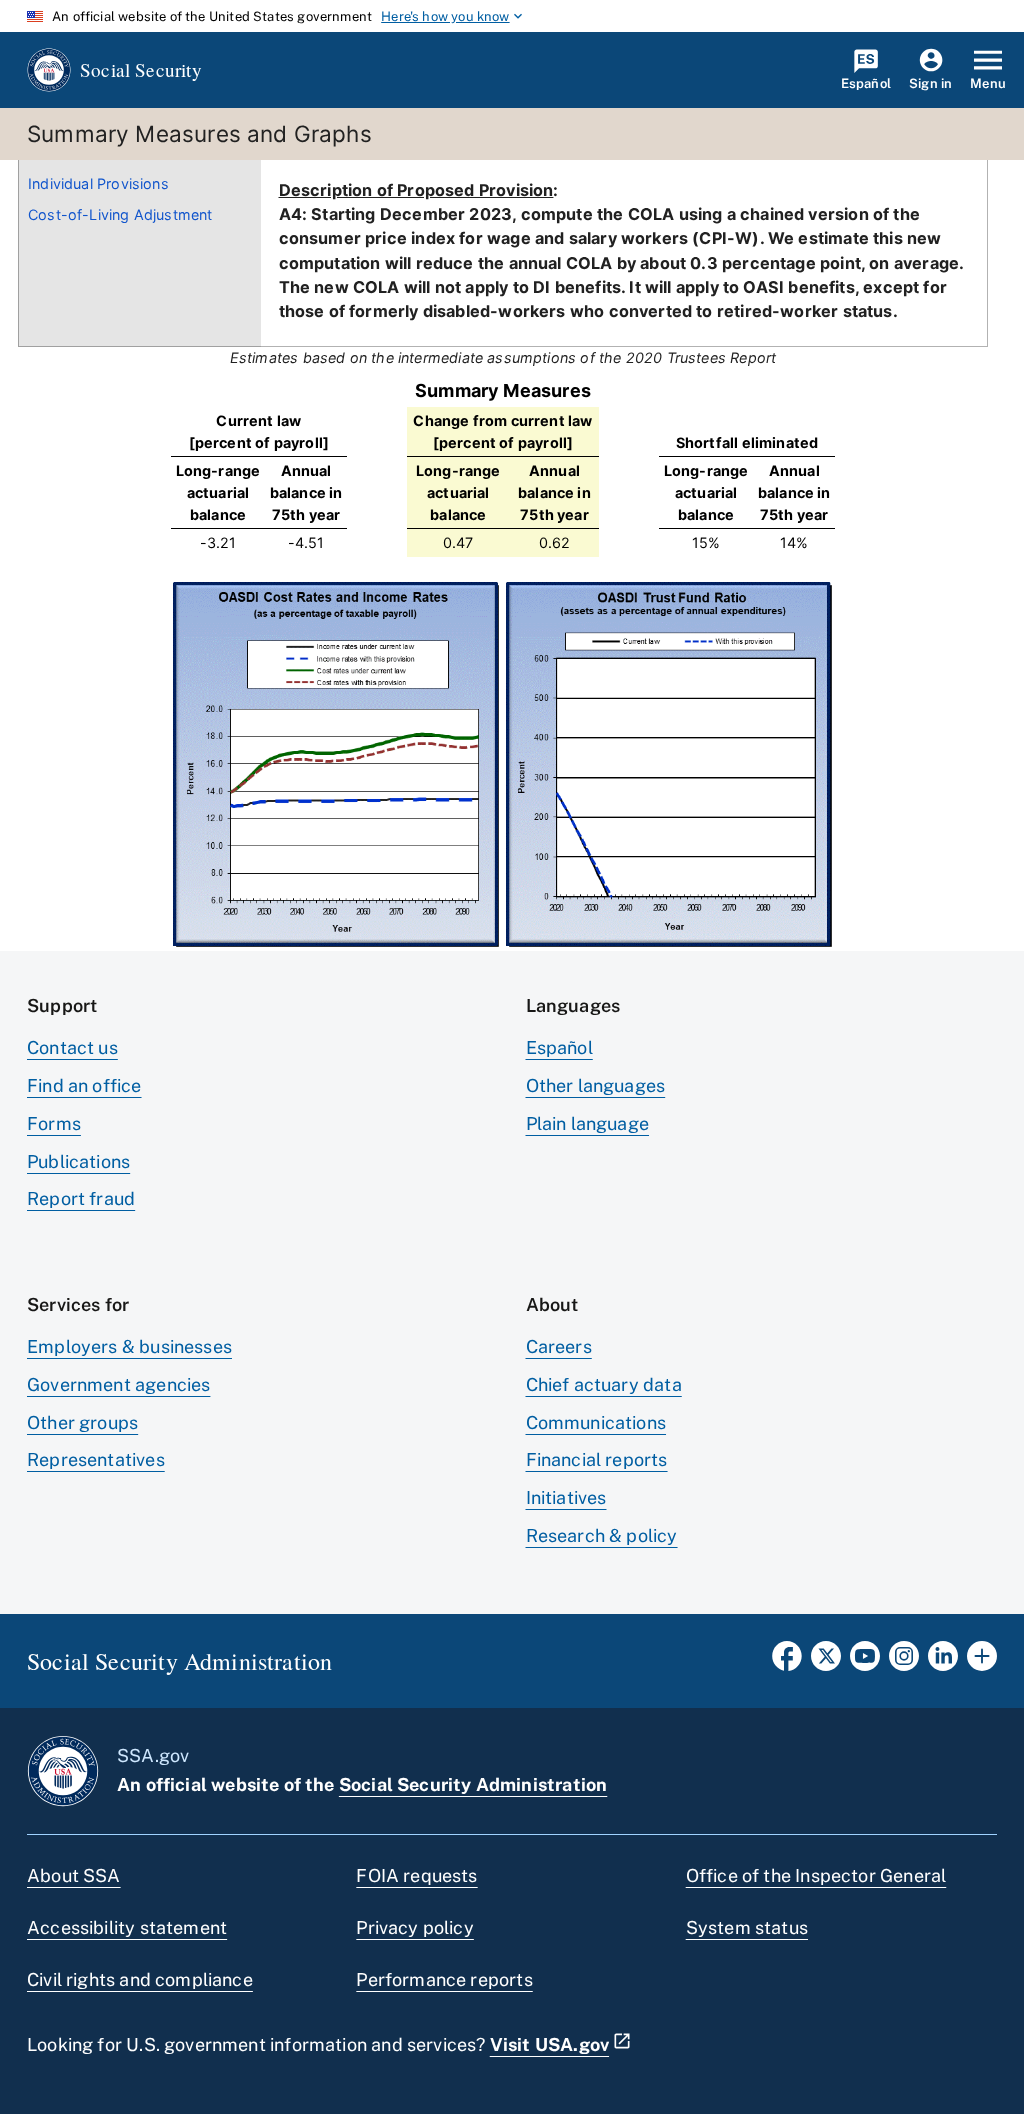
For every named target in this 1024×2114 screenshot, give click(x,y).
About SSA (74, 1875)
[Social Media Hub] (982, 1662)
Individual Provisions (98, 183)
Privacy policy (415, 1927)
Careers (559, 1346)
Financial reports (597, 1459)
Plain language (588, 1123)
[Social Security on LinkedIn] (943, 1662)
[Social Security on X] (826, 1662)
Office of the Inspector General (816, 1875)
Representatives (96, 1459)
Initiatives (566, 1497)
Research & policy (602, 1535)
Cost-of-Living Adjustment (120, 214)
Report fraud (81, 1198)
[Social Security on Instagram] (904, 1662)
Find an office (84, 1085)
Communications (596, 1422)
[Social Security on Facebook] (787, 1662)
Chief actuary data (604, 1384)
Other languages (596, 1085)
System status (747, 1927)
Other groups (82, 1422)
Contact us (72, 1047)
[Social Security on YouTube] (865, 1662)
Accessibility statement (127, 1927)
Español (559, 1047)
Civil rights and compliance (140, 1979)
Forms (54, 1123)
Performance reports (444, 1979)
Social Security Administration (473, 1784)
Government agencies (118, 1384)
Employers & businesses (129, 1346)
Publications (78, 1161)
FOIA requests (416, 1875)
